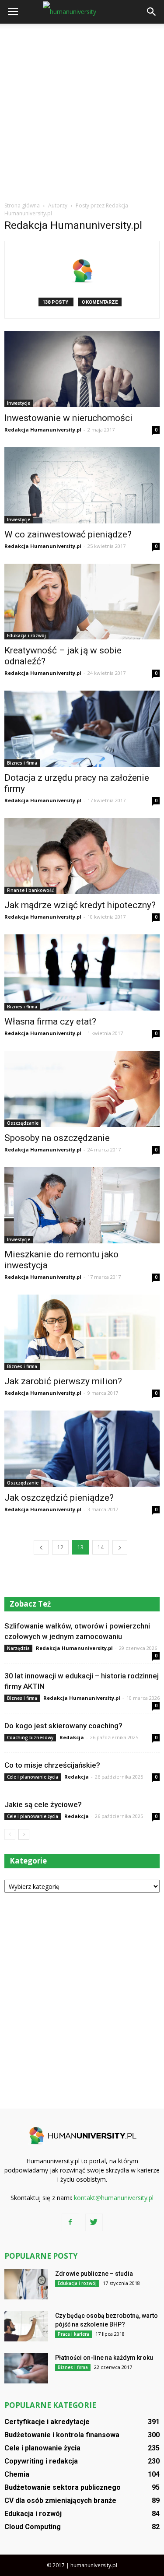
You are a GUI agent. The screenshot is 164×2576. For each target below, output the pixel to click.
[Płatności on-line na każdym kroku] (26, 2368)
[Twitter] (94, 2222)
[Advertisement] (82, 110)
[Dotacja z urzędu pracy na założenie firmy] (82, 729)
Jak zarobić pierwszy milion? (63, 1381)
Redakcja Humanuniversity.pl (43, 430)
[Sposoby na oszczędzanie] (82, 1089)
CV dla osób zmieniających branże (60, 2501)
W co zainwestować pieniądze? (68, 534)
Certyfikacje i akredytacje (47, 2422)
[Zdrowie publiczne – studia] (26, 2284)
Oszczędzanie (23, 1123)
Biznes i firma (22, 763)
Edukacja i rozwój (26, 635)
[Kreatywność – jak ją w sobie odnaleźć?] (82, 602)
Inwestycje (19, 403)
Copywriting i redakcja (41, 2461)
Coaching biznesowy (30, 1737)
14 (101, 1547)
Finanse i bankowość (30, 890)
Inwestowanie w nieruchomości (68, 418)
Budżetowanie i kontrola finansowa (62, 2435)
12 (60, 1547)
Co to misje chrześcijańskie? (52, 1765)
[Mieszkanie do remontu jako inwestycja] (82, 1205)
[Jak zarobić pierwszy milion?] (82, 1333)
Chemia (17, 2474)
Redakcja (72, 1737)
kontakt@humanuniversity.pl (114, 2198)
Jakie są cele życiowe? (43, 1804)
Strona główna (22, 205)
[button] (152, 12)
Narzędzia (18, 1648)
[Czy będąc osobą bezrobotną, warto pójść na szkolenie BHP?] (26, 2326)
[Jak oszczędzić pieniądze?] (82, 1449)
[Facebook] (70, 2222)
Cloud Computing (33, 2527)
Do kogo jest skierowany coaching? (63, 1726)
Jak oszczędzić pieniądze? (59, 1498)
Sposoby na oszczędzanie (57, 1138)
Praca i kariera (73, 2334)
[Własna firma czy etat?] (82, 972)
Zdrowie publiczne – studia (94, 2274)
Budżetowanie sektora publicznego (63, 2487)
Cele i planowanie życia (33, 1777)
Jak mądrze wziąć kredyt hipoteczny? (80, 905)
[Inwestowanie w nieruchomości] (82, 369)
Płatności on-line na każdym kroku (104, 2358)
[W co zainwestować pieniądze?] (82, 485)
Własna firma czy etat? (50, 1021)
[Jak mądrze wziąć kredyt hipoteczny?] (82, 856)
